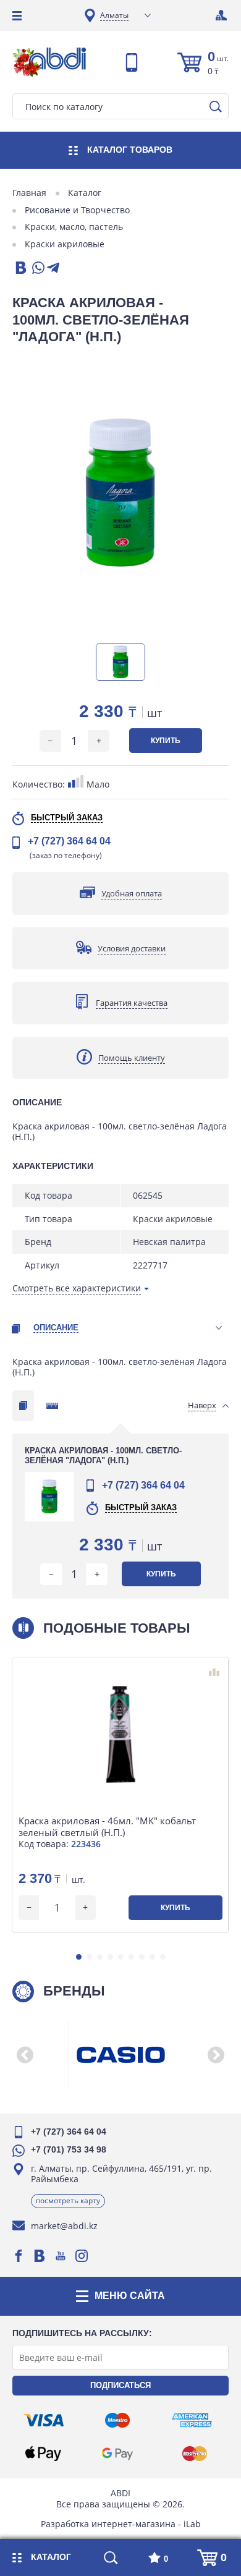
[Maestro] (117, 2420)
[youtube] (61, 2256)
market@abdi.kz (64, 2226)
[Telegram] (53, 269)
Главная (29, 193)
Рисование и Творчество (77, 210)
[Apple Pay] (43, 2454)
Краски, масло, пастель (74, 227)
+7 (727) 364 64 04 (69, 841)
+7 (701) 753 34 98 (69, 2149)
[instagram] (82, 2256)
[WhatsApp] (37, 269)
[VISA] (44, 2420)
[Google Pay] (117, 2454)
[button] (79, 1957)
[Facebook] (19, 2256)
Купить (166, 741)
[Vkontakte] (40, 2256)
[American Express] (192, 2420)
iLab (192, 2524)
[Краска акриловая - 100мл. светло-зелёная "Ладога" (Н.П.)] (120, 494)
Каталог (85, 193)
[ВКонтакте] (20, 269)
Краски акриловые (65, 244)
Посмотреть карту (68, 2200)
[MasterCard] (195, 2454)
